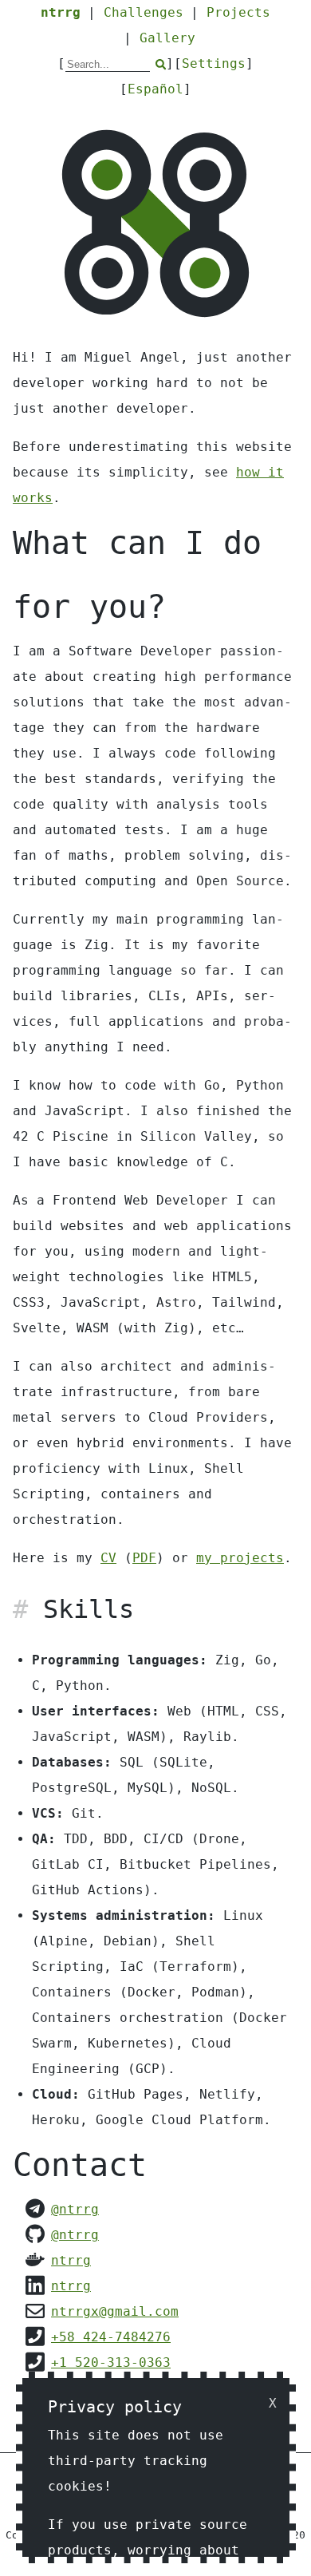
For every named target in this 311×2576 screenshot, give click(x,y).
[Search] (161, 64)
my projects (240, 1558)
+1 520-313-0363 (111, 2362)
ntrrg (61, 12)
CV (108, 1558)
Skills (89, 1609)
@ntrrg (75, 2209)
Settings (214, 63)
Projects (238, 12)
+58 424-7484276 (111, 2337)
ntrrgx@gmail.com (115, 2311)
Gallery (167, 38)
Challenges (144, 12)
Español (155, 89)
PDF (144, 1558)
